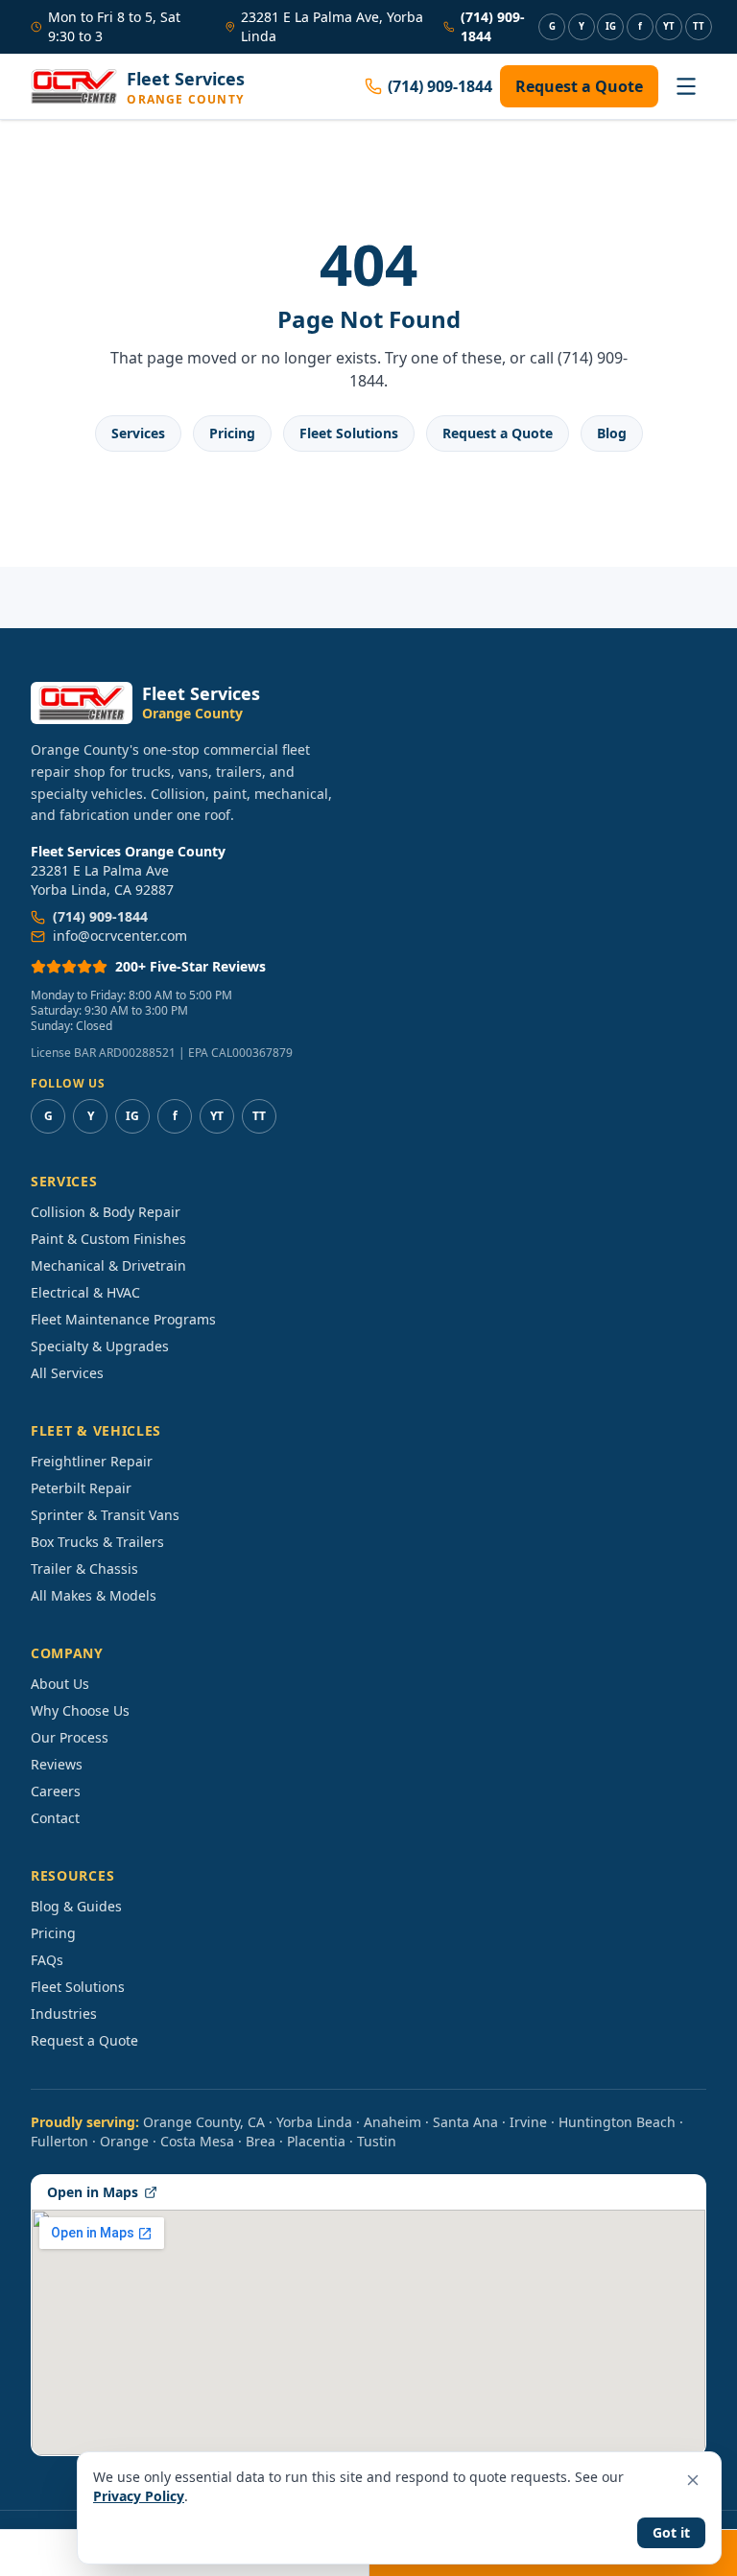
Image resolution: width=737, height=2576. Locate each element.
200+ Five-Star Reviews (190, 966)
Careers (56, 1791)
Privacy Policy (139, 2496)
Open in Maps (93, 2192)
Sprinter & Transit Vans (105, 1515)
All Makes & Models (94, 1595)
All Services (67, 1373)
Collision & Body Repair (106, 1212)
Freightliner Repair (92, 1461)
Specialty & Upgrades (100, 1346)
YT (669, 26)
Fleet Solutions (349, 433)
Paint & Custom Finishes (108, 1239)
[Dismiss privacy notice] (693, 2480)
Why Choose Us (80, 1710)
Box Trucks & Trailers (97, 1542)
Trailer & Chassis (84, 1569)
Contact (55, 1818)
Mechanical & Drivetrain (108, 1265)
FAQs (47, 1960)
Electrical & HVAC (85, 1292)
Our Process (70, 1737)
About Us (60, 1684)
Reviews (57, 1764)
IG (611, 26)
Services (138, 433)
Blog (612, 433)
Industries (64, 2014)
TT (699, 26)
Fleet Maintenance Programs (123, 1319)
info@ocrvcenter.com (120, 936)
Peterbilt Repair (81, 1488)
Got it (671, 2532)
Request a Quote (579, 86)
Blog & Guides (76, 1906)
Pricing (232, 433)
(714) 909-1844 (493, 26)
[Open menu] (686, 86)
